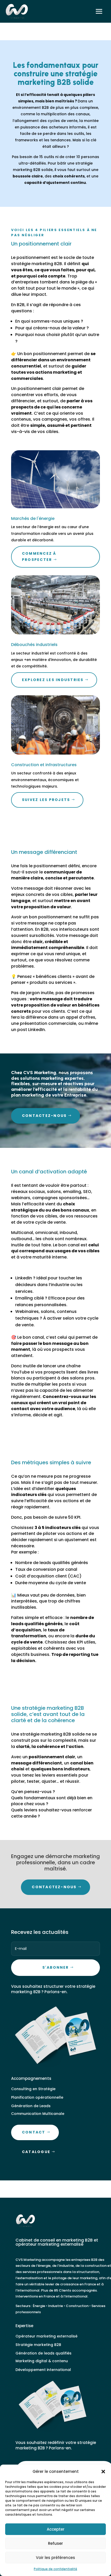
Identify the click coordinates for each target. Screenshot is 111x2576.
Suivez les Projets (46, 800)
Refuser (55, 2543)
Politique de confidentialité (55, 2569)
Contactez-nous (44, 1116)
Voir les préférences (55, 2558)
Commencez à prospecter (39, 557)
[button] (103, 2472)
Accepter (56, 2529)
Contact (34, 2132)
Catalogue (36, 2152)
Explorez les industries (53, 680)
